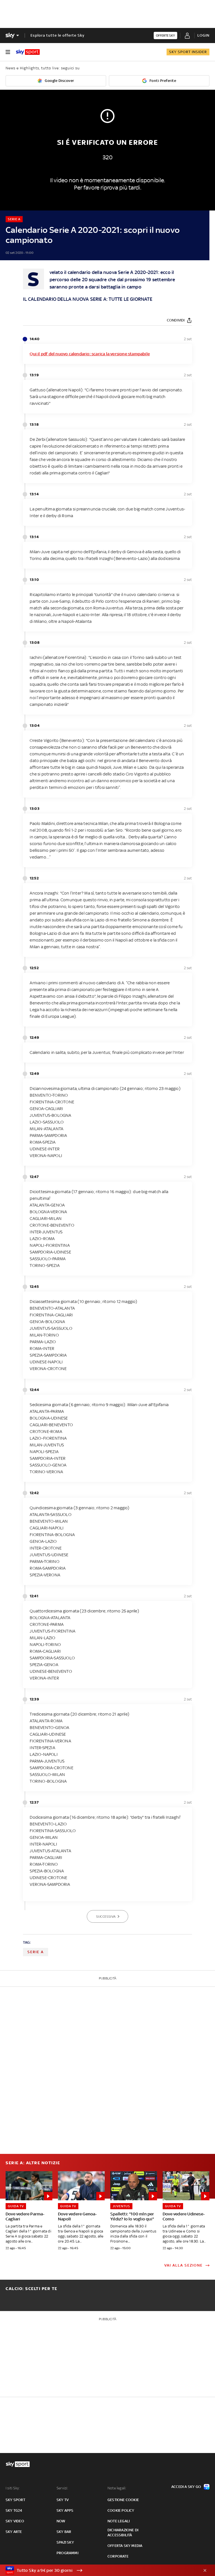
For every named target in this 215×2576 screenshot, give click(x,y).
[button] (99, 2570)
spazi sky (65, 2542)
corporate (118, 2556)
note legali (119, 2521)
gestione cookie (123, 2500)
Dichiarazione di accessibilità (123, 2533)
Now (61, 2521)
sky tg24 (14, 2510)
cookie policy (121, 2510)
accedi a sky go (186, 2487)
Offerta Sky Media (125, 2546)
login (203, 35)
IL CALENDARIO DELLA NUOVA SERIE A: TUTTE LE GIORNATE (87, 299)
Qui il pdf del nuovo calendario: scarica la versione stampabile (90, 354)
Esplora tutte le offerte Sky (58, 35)
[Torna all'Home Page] (28, 52)
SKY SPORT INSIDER (188, 52)
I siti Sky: (13, 2488)
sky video (15, 2521)
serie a (36, 1952)
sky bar (64, 2532)
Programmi (67, 2553)
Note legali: (117, 2488)
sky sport (15, 2500)
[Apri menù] (8, 52)
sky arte (14, 2532)
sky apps (65, 2510)
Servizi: (62, 2488)
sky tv (63, 2500)
